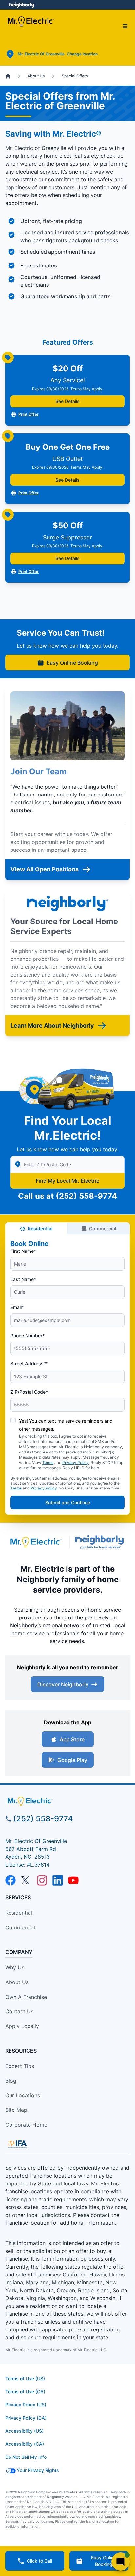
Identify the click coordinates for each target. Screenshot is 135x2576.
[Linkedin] (58, 1880)
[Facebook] (10, 1880)
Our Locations (23, 2095)
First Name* (23, 1251)
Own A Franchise (26, 1997)
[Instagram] (42, 1880)
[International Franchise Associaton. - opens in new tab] (17, 2144)
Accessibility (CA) (25, 2444)
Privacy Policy (76, 1462)
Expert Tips (20, 2066)
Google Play (72, 1760)
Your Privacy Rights (38, 2470)
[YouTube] (73, 1880)
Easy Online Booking (72, 663)
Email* (17, 1307)
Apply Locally (22, 2026)
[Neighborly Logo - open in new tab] (21, 5)
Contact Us (19, 2011)
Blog (11, 2081)
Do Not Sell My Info (26, 2457)
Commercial (103, 1228)
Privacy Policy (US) (26, 2405)
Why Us (15, 1967)
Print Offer (29, 414)
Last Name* (23, 1279)
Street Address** (29, 1364)
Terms (48, 1462)
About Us (17, 1982)
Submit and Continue (68, 1502)
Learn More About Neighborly (52, 1025)
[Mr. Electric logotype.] (36, 1542)
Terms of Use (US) (25, 2378)
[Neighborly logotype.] (101, 1542)
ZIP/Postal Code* (29, 1392)
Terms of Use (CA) (25, 2392)
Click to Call (39, 2561)
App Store (72, 1739)
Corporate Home (26, 2125)
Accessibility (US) (24, 2431)
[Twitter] (26, 1880)
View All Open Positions (45, 869)
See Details (67, 401)
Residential (40, 1228)
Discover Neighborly (63, 1684)
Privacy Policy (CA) (26, 2418)
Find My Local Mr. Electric (67, 1181)
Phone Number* (28, 1335)
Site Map (16, 2110)
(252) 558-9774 (86, 1196)
